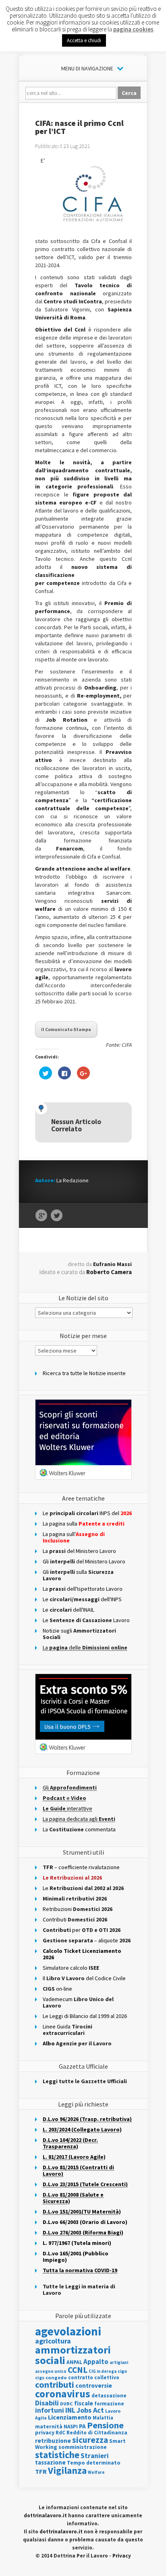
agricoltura (53, 2341)
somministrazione (83, 2447)
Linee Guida (67, 2030)
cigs (40, 2377)
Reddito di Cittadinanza (97, 2433)
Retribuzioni (78, 1909)
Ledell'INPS (82, 1599)
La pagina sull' (74, 1537)
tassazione (50, 2462)
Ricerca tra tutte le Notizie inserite (84, 1373)
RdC (60, 2433)
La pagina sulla (84, 1524)
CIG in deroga (103, 2371)
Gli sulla (78, 1575)
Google (41, 1216)
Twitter (57, 1216)
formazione (109, 2404)
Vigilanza (67, 2470)
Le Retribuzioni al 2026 (72, 1878)
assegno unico (51, 2371)
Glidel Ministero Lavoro (84, 1561)
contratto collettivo (94, 2377)
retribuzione (53, 2441)
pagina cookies (133, 29)
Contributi (75, 1919)
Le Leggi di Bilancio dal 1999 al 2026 (85, 2016)
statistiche (57, 2455)
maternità (49, 2427)
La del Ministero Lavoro (79, 1551)
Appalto (96, 2362)
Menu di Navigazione (87, 68)
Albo (77, 2043)
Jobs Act (90, 2410)
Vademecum (78, 2002)
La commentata (79, 1829)
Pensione (105, 2425)
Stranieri (95, 2456)
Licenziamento (70, 2417)
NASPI (71, 2427)
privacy (45, 2432)
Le (83, 1888)
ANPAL (74, 2362)
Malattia (103, 2418)
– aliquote (87, 1940)
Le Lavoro (86, 1620)
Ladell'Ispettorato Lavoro (83, 1589)
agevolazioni (68, 2331)
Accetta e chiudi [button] (84, 40)
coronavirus (63, 2394)
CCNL (78, 2370)
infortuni (50, 2410)
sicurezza (90, 2440)
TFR (41, 2471)
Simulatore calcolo (71, 1968)
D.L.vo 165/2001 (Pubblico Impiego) (76, 2257)
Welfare (96, 2472)
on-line (57, 1989)
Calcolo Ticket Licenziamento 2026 (82, 1954)
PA (82, 2426)
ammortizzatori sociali (73, 2355)
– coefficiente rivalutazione (81, 1867)
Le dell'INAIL (68, 1610)
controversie (94, 2386)
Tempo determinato (94, 2463)
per (82, 1930)
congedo (56, 2377)
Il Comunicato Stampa (66, 1029)
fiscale (84, 2403)
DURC (66, 2404)
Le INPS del (87, 1513)
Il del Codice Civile (84, 1978)
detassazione (109, 2396)
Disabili (47, 2403)
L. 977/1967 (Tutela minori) (77, 2243)
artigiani (119, 2362)
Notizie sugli (79, 1634)
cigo (122, 2371)
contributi (55, 2384)
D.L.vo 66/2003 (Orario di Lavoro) (85, 2222)
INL (70, 2410)
